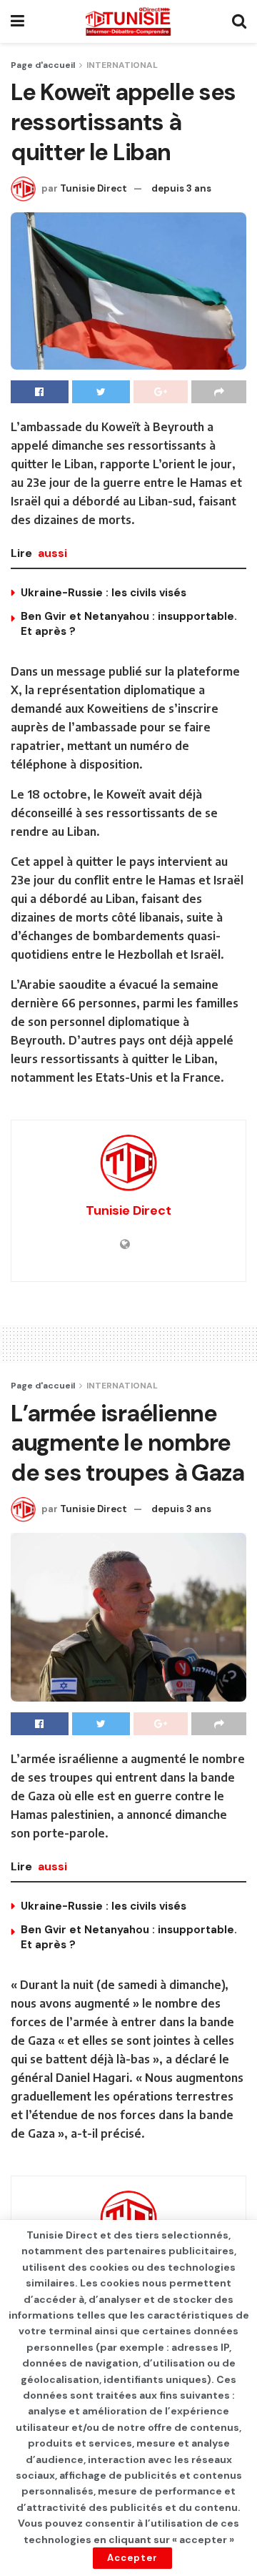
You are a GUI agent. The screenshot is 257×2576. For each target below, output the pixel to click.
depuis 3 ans (181, 188)
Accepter (132, 2558)
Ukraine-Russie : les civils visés (104, 593)
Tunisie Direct (94, 188)
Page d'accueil (43, 65)
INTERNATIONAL (122, 65)
